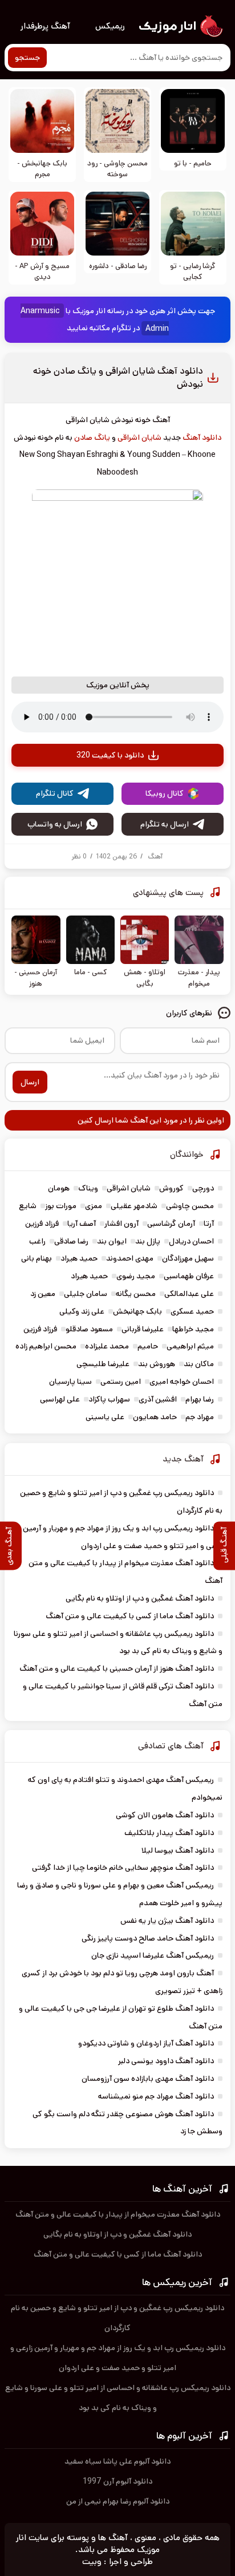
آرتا (209, 1224)
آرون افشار (121, 1224)
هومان (59, 1188)
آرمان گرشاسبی (171, 1224)
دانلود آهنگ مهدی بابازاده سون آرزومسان (148, 2079)
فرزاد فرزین (42, 1224)
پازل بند (148, 1241)
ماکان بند (199, 1364)
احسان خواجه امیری (182, 1382)
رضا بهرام (200, 1399)
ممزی (94, 1206)
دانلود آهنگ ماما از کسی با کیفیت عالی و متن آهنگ (130, 1616)
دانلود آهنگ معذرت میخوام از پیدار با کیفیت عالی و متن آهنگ (118, 2214)
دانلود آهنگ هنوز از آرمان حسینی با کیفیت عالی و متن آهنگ (117, 1668)
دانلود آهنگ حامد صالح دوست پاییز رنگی (148, 1938)
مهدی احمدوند (130, 1258)
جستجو (27, 58)
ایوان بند (112, 1241)
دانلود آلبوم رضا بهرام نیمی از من (118, 2501)
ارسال (30, 1082)
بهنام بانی (37, 1258)
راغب (37, 1241)
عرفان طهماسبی (189, 1276)
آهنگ (155, 856)
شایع (28, 1206)
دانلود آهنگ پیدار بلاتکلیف (169, 1833)
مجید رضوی (136, 1276)
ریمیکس (110, 26)
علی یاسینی (105, 1417)
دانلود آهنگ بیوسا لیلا (178, 1850)
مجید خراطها (193, 1329)
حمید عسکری (192, 1311)
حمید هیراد (79, 1258)
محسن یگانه (136, 1294)
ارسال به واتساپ (55, 824)
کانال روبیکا (165, 793)
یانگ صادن (92, 438)
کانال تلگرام (55, 793)
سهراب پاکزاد (109, 1399)
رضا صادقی (71, 1241)
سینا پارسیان (70, 1382)
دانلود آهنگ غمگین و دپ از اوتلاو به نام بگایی (140, 1598)
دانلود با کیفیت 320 (110, 755)
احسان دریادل (191, 1241)
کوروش (171, 1188)
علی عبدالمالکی (189, 1294)
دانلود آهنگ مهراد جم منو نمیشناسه (156, 2096)
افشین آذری (158, 1399)
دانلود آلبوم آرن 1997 (117, 2481)
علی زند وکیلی (82, 1311)
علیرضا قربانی (143, 1329)
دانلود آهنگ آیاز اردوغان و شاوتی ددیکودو (146, 2043)
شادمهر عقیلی (134, 1206)
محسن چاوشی (190, 1206)
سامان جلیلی (86, 1294)
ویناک (88, 1188)
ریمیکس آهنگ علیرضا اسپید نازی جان (153, 1955)
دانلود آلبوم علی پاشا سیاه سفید (117, 2461)
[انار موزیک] (180, 26)
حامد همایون (155, 1417)
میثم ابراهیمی (190, 1346)
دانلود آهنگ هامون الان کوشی (165, 1815)
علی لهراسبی (60, 1399)
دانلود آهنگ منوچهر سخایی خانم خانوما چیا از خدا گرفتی (123, 1868)
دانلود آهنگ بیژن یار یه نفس (167, 1921)
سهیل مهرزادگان (188, 1258)
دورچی (203, 1188)
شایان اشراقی (139, 438)
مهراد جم (200, 1417)
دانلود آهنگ (202, 438)
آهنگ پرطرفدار (45, 26)
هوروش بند (157, 1364)
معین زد (43, 1294)
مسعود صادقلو (89, 1329)
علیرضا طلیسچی (103, 1364)
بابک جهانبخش (137, 1311)
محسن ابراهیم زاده (46, 1346)
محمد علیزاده (107, 1346)
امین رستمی (121, 1382)
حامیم (148, 1346)
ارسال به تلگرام (165, 824)
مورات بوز (61, 1206)
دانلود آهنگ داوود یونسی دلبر (166, 2061)
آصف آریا (82, 1224)
